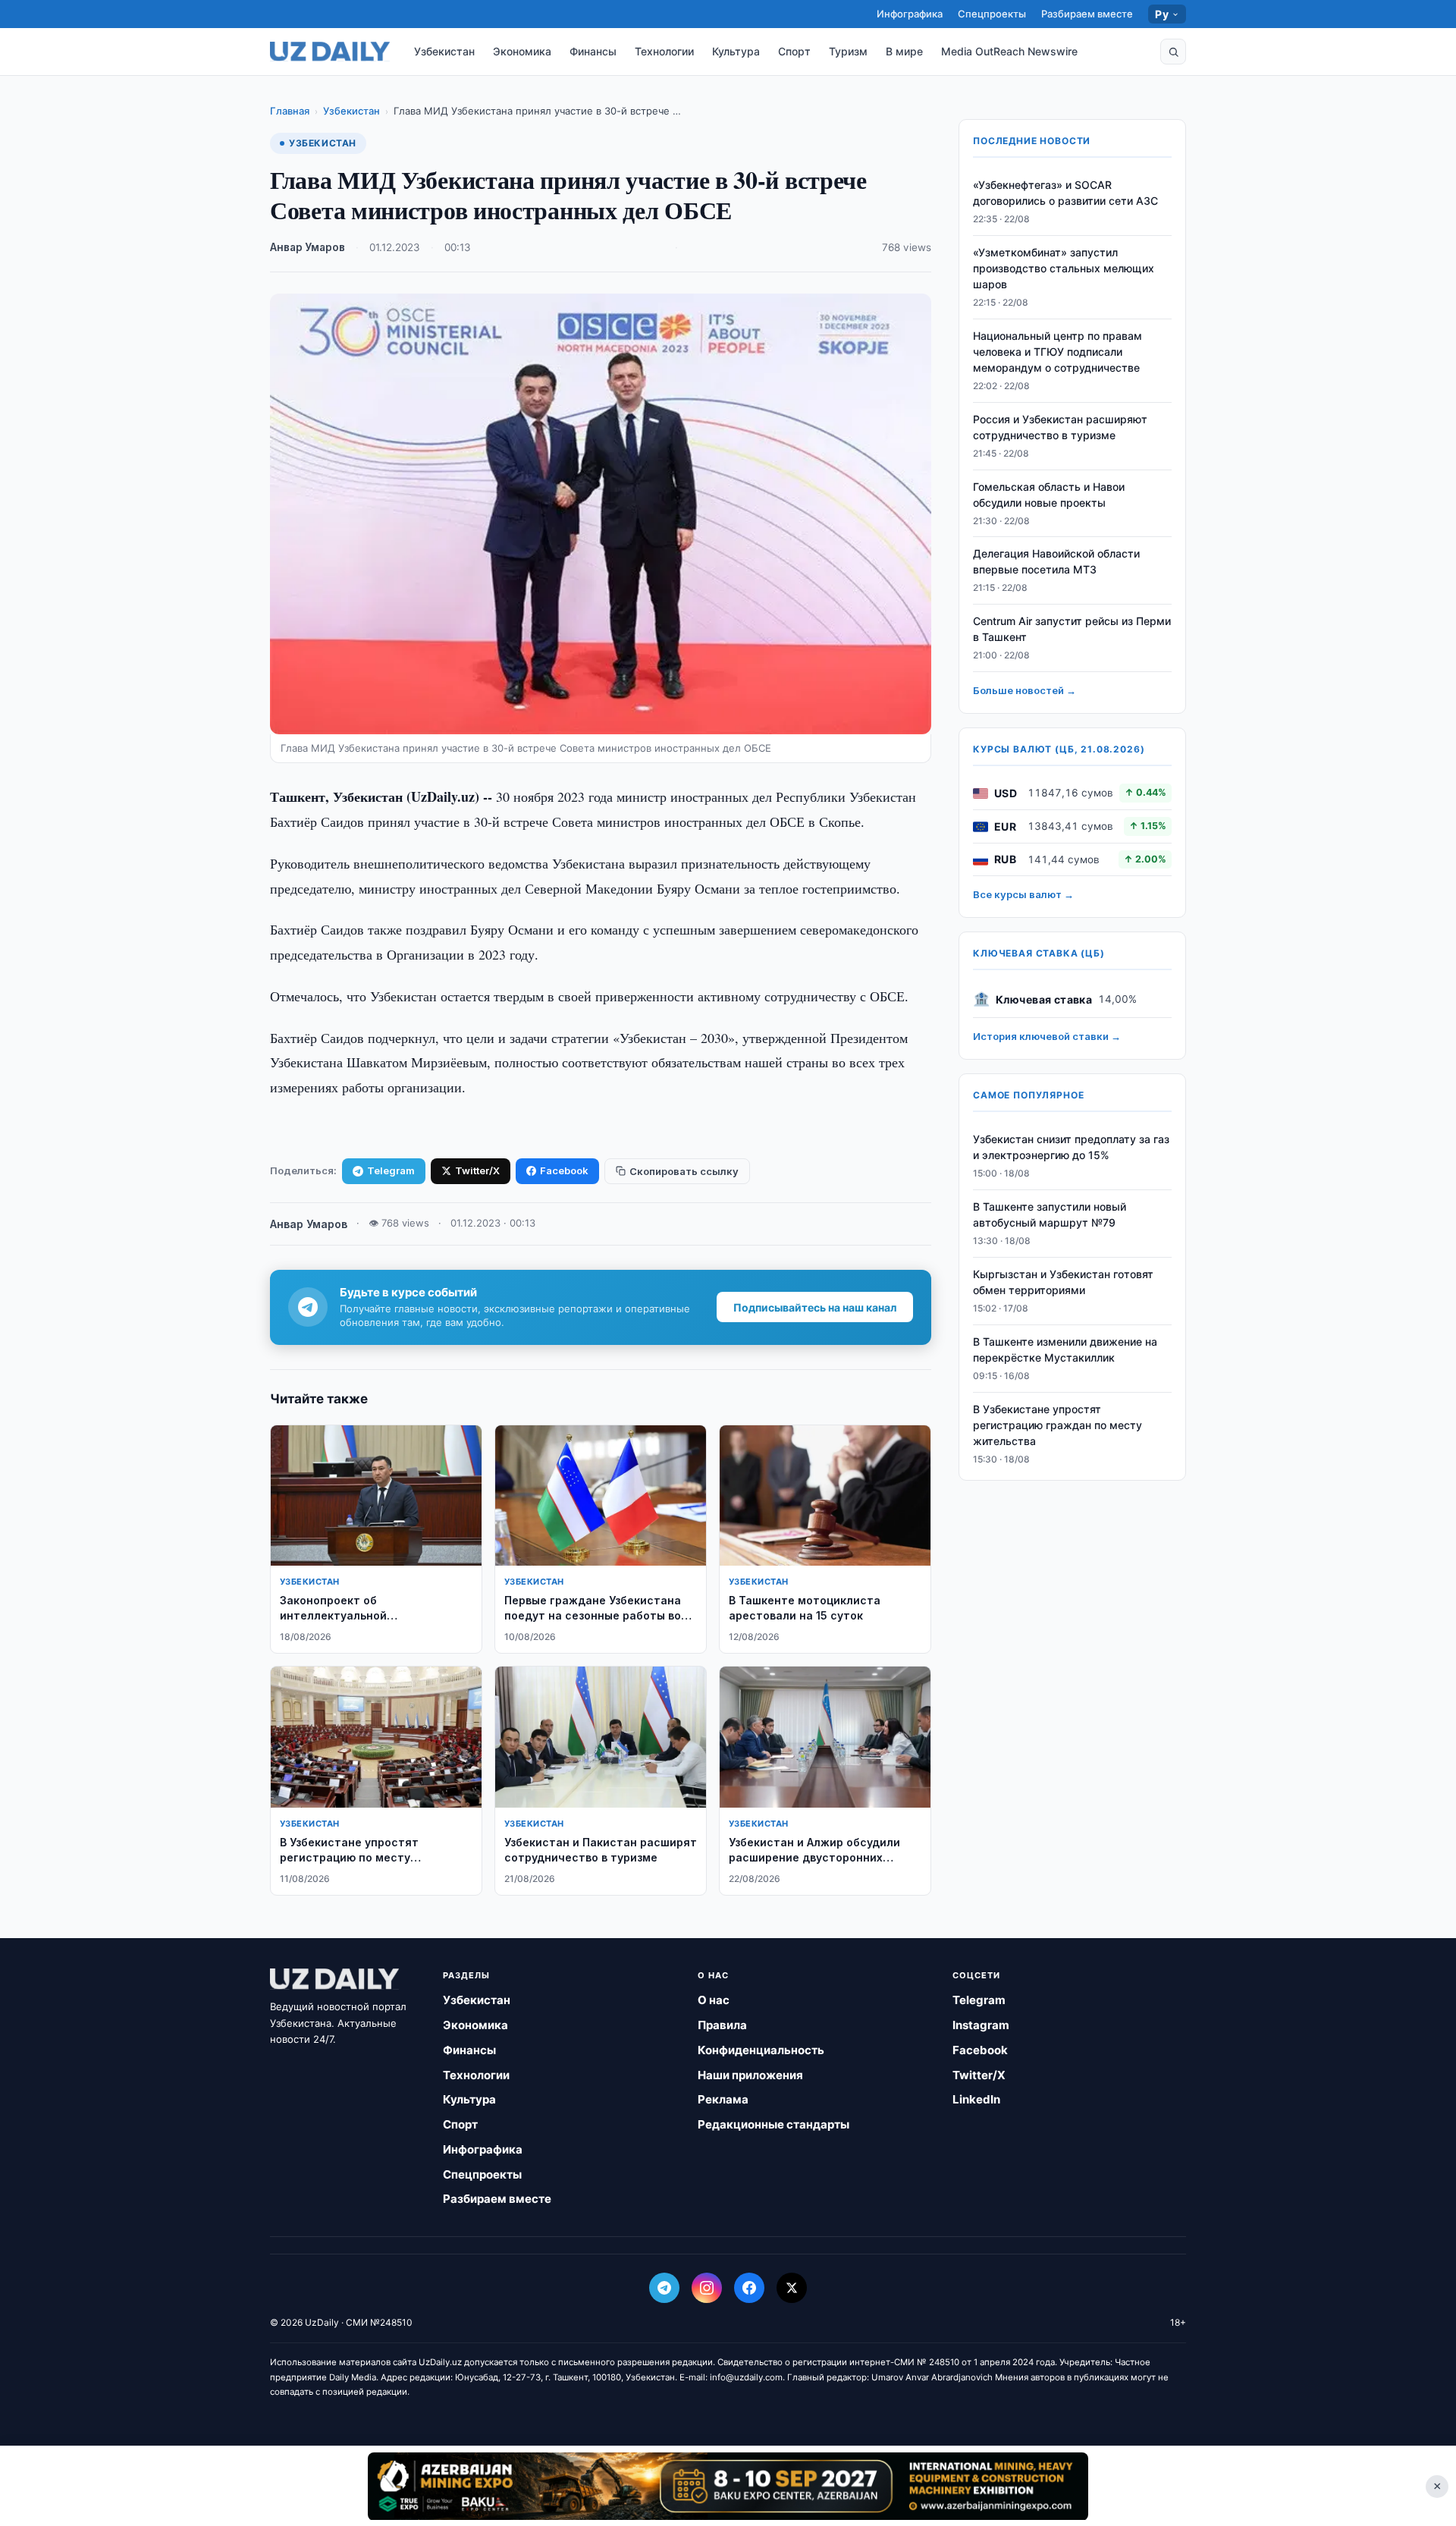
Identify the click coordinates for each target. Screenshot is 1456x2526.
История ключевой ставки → (1047, 1037)
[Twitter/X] (792, 2288)
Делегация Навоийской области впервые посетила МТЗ (1056, 562)
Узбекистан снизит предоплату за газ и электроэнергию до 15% (1071, 1148)
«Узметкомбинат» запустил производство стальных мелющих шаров (1064, 269)
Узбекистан (444, 51)
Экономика (522, 51)
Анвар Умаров (308, 247)
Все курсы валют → (1023, 895)
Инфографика (910, 14)
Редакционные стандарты (773, 2124)
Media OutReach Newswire (1009, 51)
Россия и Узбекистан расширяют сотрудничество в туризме (1060, 428)
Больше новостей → (1025, 691)
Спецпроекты (992, 14)
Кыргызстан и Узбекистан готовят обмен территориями (1063, 1283)
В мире (904, 51)
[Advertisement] (728, 2486)
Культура (736, 51)
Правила (722, 2025)
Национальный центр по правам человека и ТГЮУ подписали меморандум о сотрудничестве (1057, 352)
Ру (1162, 14)
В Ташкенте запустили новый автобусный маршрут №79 (1050, 1215)
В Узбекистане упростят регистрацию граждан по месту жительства (1057, 1425)
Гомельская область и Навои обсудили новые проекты (1049, 495)
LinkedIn (976, 2099)
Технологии (664, 51)
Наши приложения (750, 2075)
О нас (714, 2000)
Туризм (848, 51)
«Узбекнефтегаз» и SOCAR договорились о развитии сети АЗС (1065, 193)
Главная (290, 111)
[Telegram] (664, 2288)
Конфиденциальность (761, 2050)
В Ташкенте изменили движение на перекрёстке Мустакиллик (1065, 1349)
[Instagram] (707, 2288)
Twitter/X (477, 1170)
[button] (1173, 52)
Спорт (794, 51)
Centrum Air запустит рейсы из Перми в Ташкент (1072, 630)
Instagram (981, 2025)
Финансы (593, 51)
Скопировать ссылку (684, 1171)
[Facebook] (749, 2288)
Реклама (723, 2099)
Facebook (564, 1170)
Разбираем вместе (1087, 14)
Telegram (391, 1170)
